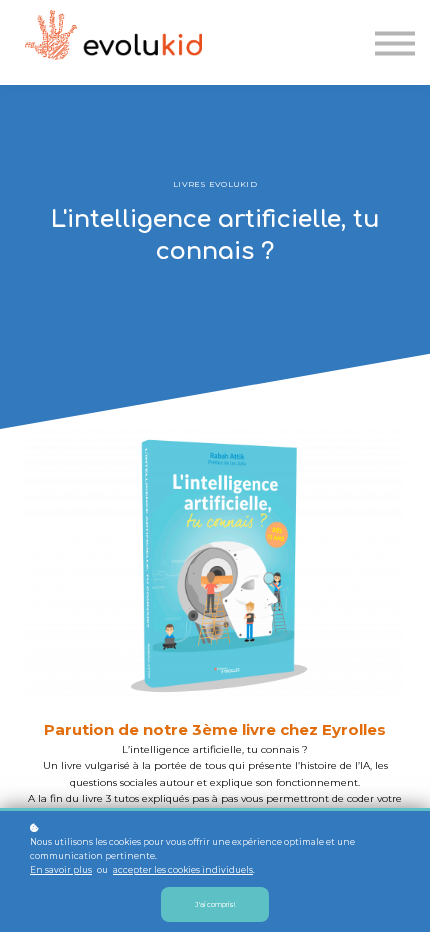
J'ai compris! (215, 904)
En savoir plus (61, 870)
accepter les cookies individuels (183, 870)
